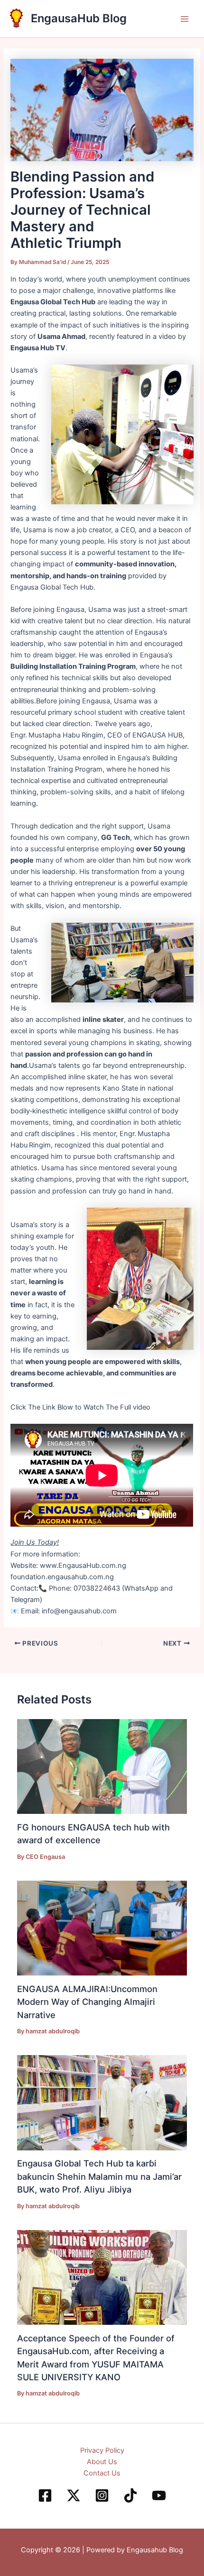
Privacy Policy (102, 2450)
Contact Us (102, 2473)
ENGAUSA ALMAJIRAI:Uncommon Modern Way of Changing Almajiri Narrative (87, 2002)
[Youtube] (159, 2495)
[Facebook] (45, 2495)
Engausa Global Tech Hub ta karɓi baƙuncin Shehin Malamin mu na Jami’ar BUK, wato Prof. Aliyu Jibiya (99, 2176)
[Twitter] (74, 2495)
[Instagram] (102, 2495)
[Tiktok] (130, 2495)
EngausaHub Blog (79, 18)
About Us (102, 2462)
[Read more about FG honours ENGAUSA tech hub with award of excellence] (102, 1766)
